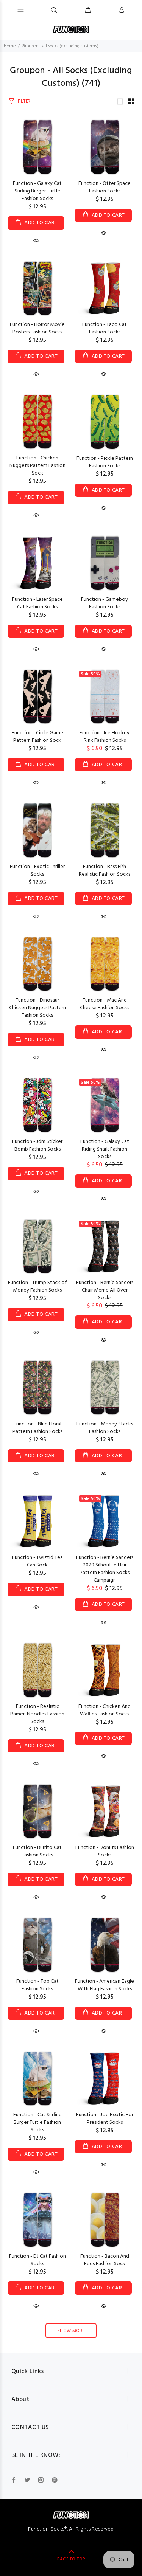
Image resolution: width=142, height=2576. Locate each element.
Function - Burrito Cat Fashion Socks (37, 1851)
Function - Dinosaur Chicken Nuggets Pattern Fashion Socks (37, 1008)
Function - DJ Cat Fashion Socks (37, 2260)
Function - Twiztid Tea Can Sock (37, 1561)
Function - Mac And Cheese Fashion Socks (105, 1004)
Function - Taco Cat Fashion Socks (105, 328)
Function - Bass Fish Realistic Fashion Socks (105, 871)
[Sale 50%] (105, 697)
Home (10, 46)
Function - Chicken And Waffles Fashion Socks (105, 1710)
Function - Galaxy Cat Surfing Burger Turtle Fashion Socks (37, 191)
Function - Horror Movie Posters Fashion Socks (37, 328)
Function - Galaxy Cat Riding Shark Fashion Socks (105, 1149)
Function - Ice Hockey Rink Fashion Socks (105, 737)
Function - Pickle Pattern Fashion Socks (105, 462)
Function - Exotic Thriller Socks (37, 871)
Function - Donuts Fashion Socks (105, 1851)
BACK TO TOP (71, 2559)
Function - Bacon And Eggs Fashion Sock (105, 2260)
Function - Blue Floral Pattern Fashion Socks (37, 1428)
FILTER (24, 102)
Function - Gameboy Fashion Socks (105, 603)
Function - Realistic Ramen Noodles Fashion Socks (37, 1714)
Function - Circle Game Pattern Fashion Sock (37, 737)
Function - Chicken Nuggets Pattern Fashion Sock (37, 466)
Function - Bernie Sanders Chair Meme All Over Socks (105, 1290)
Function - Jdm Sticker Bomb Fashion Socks (37, 1145)
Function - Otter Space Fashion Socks (105, 187)
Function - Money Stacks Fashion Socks (105, 1428)
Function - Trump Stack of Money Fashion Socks (37, 1286)
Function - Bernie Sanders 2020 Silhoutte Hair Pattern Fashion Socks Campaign (105, 1569)
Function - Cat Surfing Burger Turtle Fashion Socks (37, 2122)
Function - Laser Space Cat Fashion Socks (37, 603)
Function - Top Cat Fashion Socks (37, 1985)
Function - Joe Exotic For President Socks (105, 2119)
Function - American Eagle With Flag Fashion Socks (105, 1985)
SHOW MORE (71, 2331)
